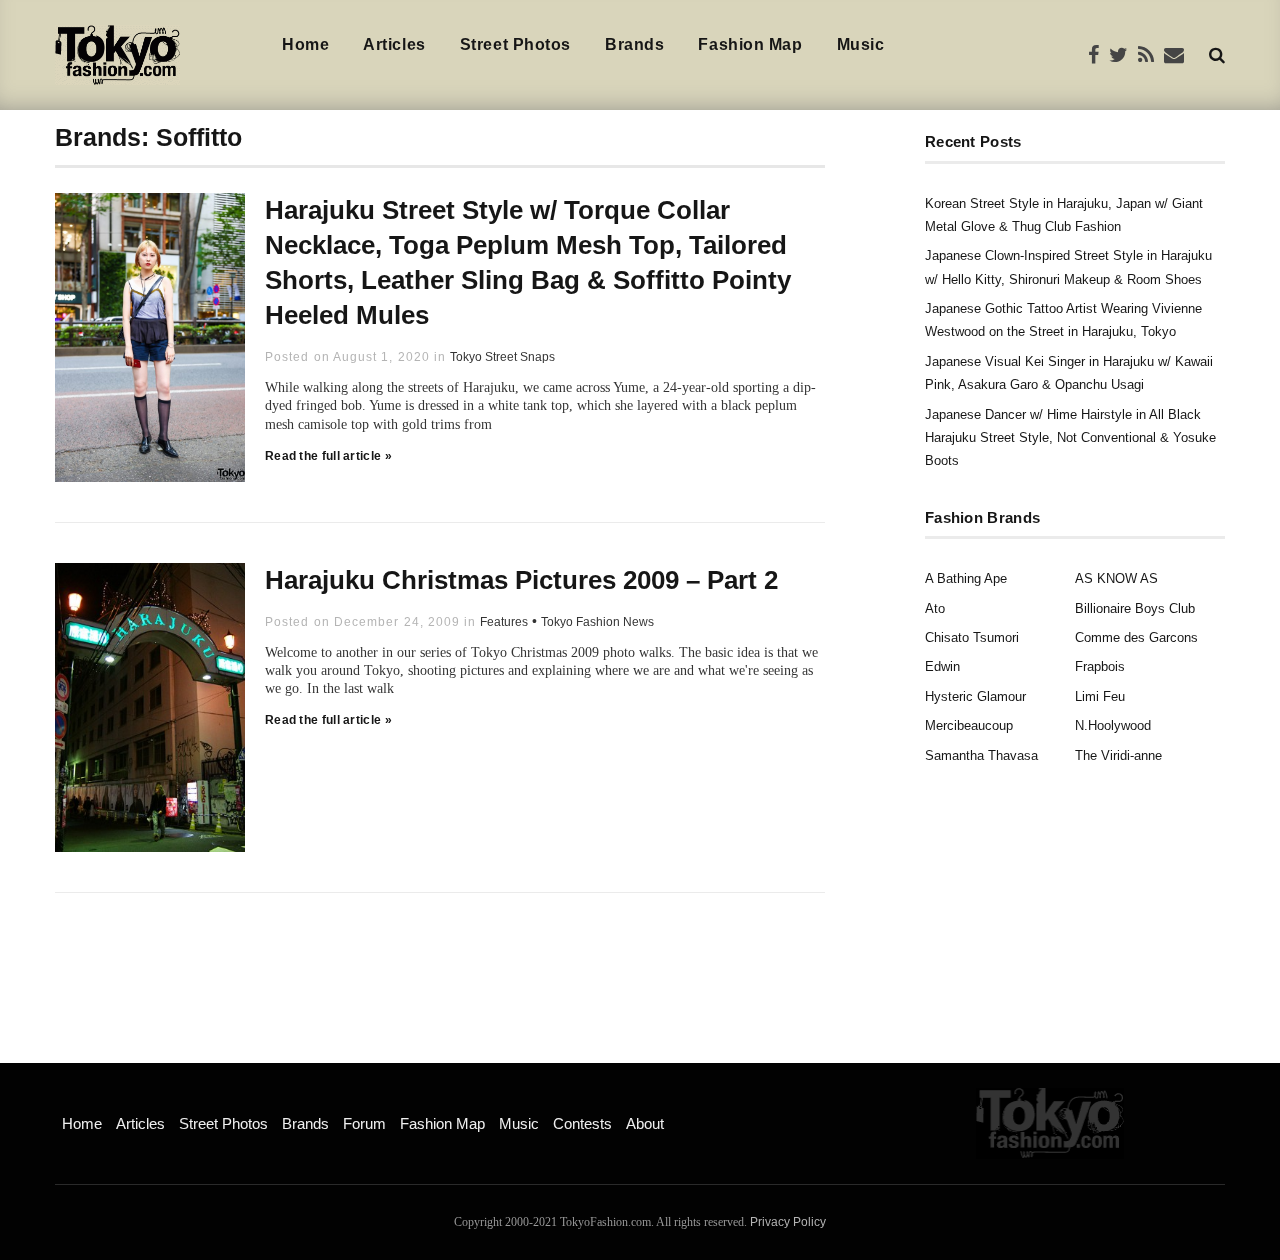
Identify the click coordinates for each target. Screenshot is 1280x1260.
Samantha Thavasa (981, 755)
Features (504, 622)
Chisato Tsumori (972, 637)
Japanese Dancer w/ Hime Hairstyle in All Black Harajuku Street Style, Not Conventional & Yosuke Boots (1070, 438)
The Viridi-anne (1118, 755)
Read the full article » (328, 456)
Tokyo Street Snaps (502, 357)
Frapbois (1100, 666)
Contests (582, 1123)
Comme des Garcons (1136, 637)
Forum (364, 1123)
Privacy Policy (788, 1222)
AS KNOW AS (1116, 578)
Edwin (942, 666)
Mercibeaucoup (969, 725)
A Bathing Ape (966, 578)
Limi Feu (1100, 696)
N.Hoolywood (1113, 725)
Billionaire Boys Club (1135, 608)
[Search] (1217, 54)
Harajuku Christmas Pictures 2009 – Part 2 (521, 580)
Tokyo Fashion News (597, 622)
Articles (394, 44)
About (645, 1123)
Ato (935, 608)
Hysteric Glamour (975, 696)
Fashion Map (750, 44)
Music (861, 44)
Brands (634, 44)
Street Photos (515, 44)
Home (305, 44)
